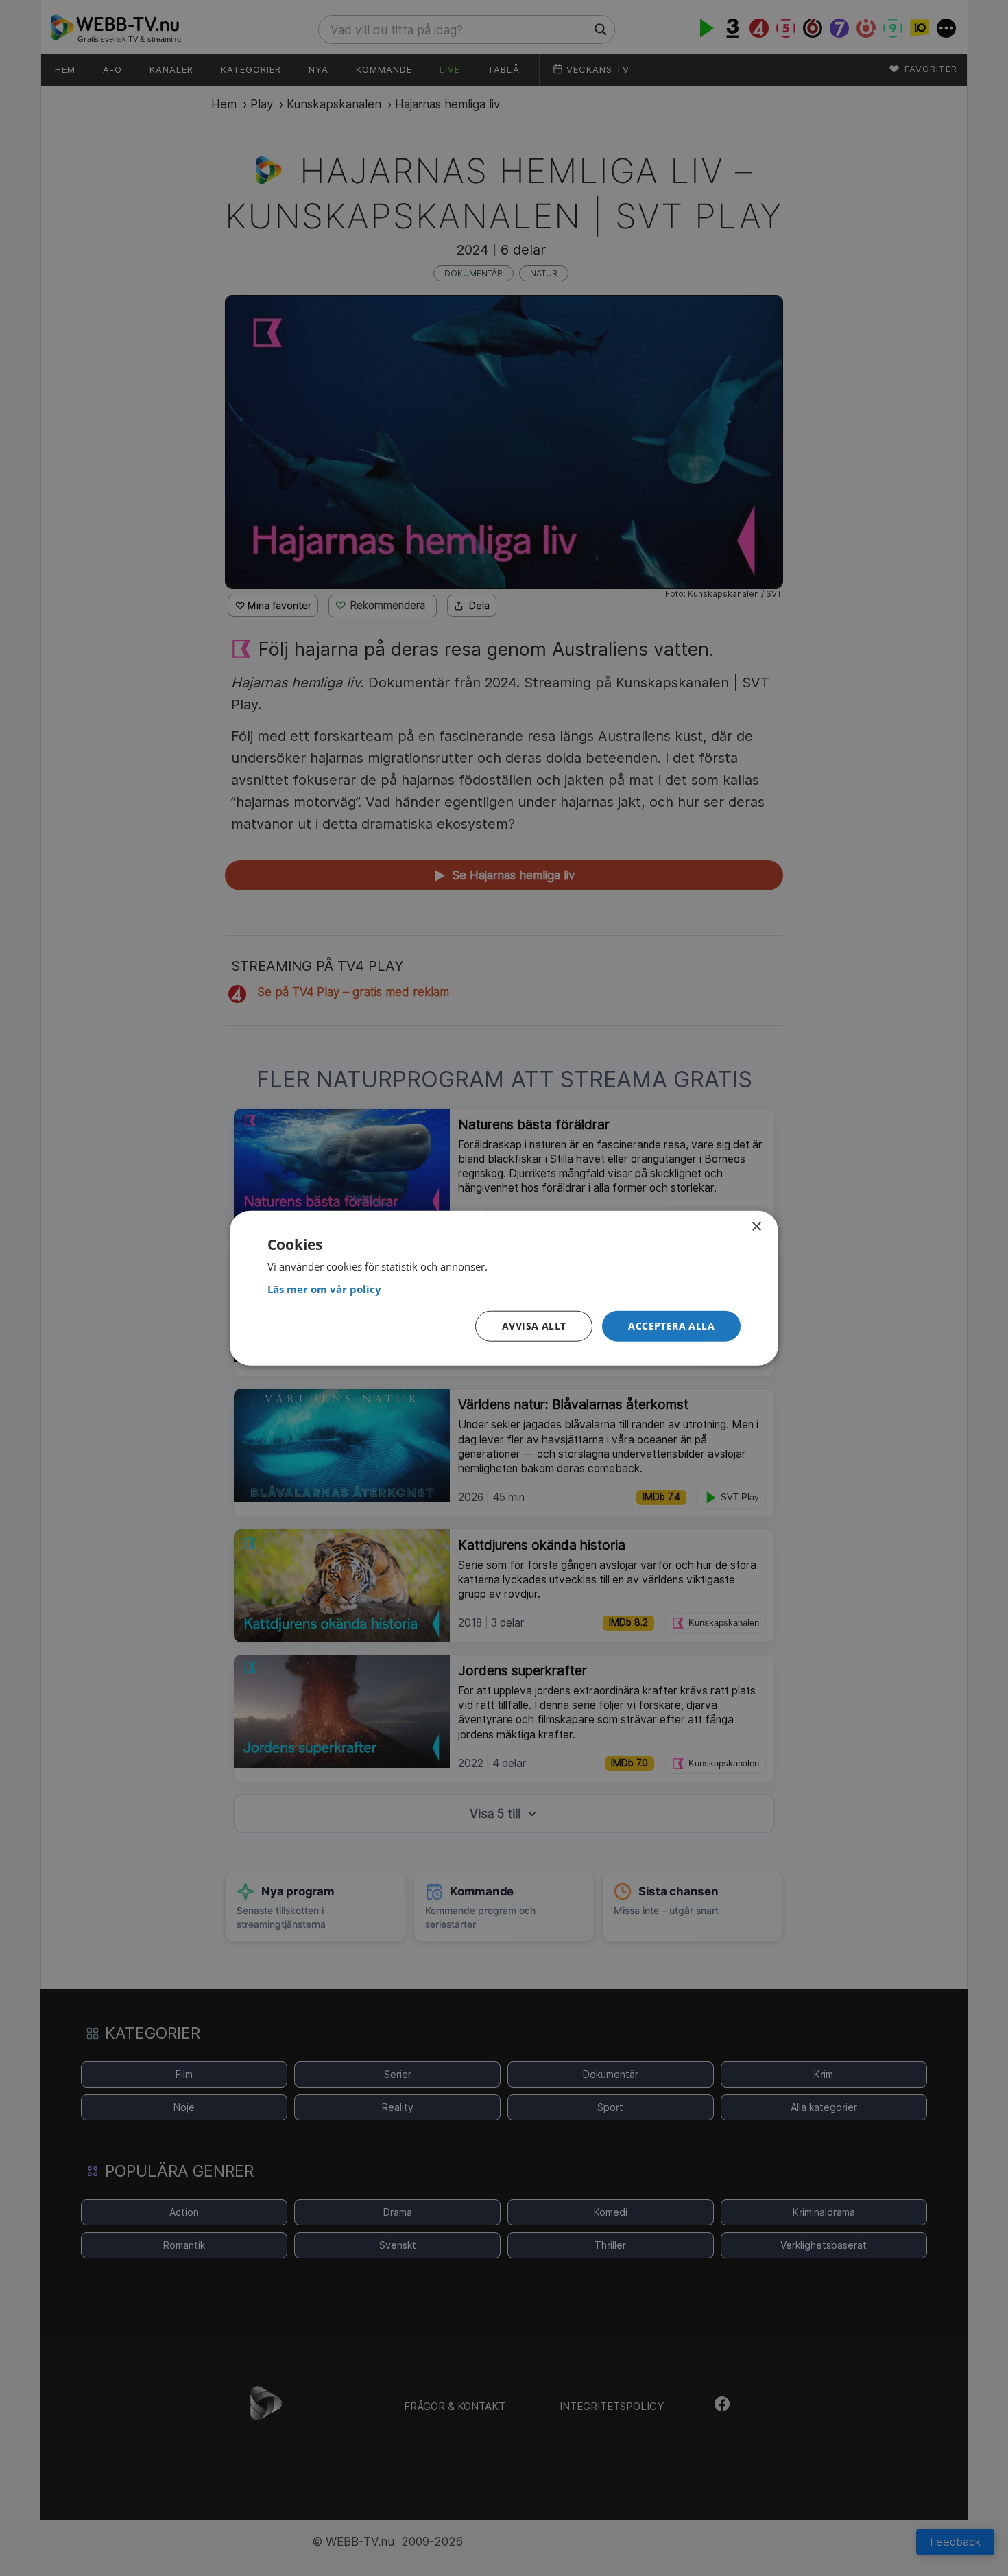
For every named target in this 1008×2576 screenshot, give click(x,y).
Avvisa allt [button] (534, 1326)
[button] (671, 1326)
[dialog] (504, 1288)
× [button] (756, 1226)
